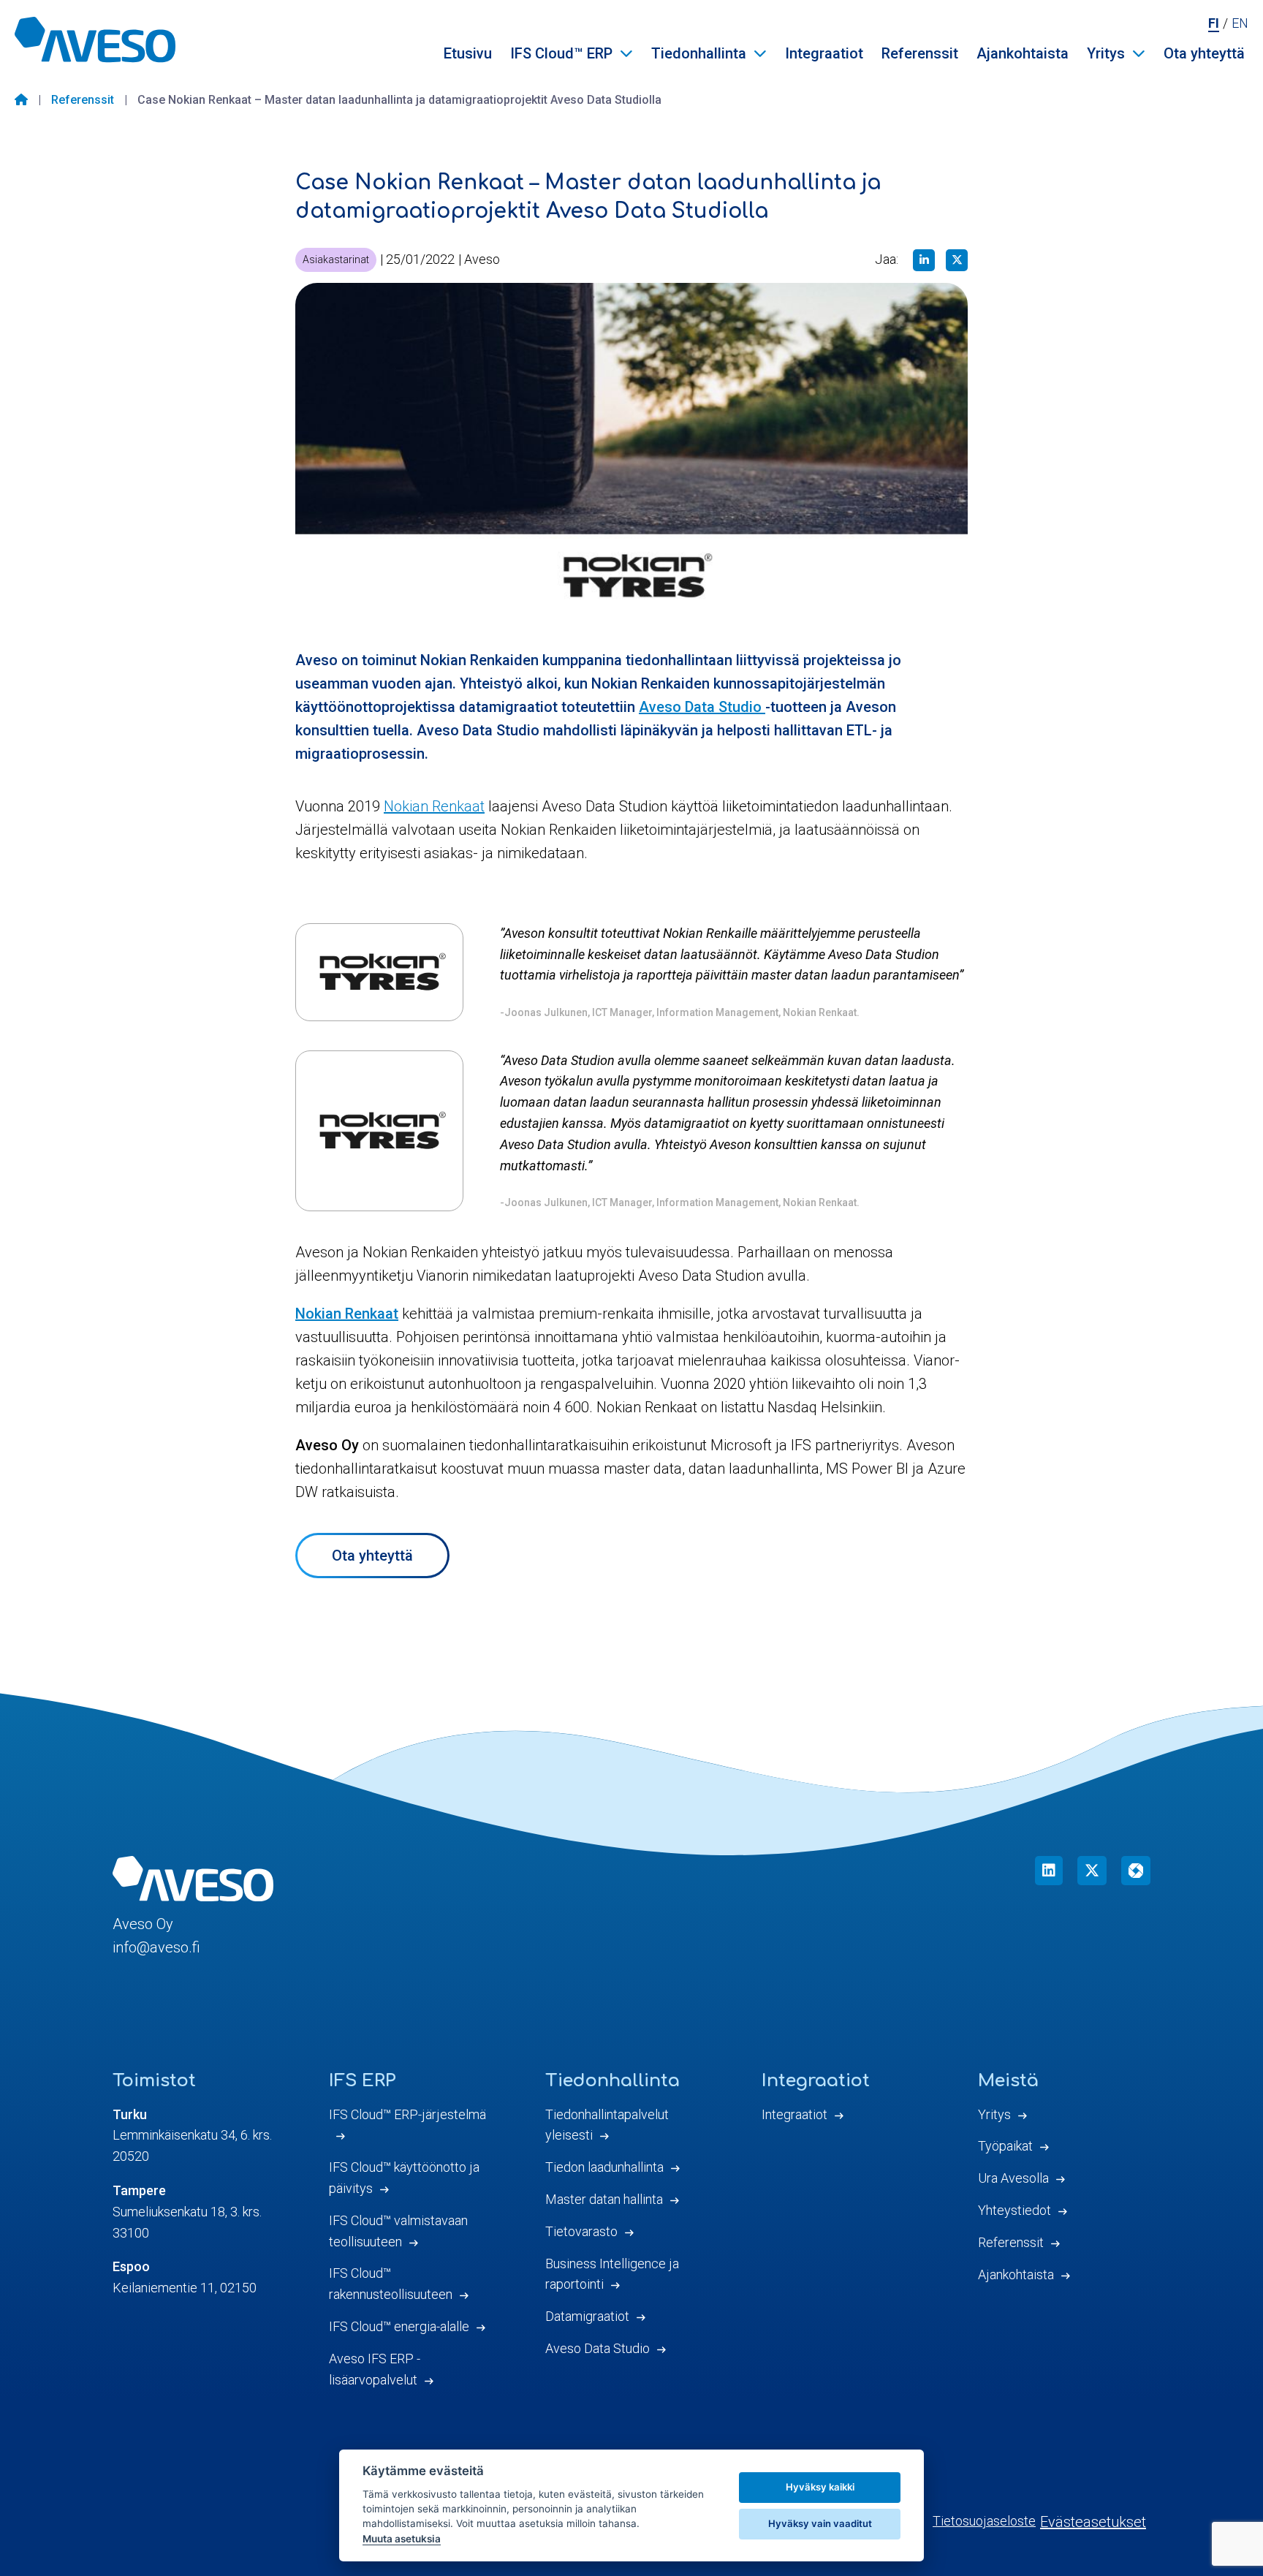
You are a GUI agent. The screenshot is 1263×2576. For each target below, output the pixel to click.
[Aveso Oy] (95, 39)
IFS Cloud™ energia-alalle (399, 2326)
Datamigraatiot (587, 2316)
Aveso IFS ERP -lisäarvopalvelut (375, 2369)
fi (1214, 23)
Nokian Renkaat (434, 806)
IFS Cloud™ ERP (561, 53)
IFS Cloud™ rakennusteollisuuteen (391, 2284)
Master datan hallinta (604, 2199)
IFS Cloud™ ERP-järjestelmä (407, 2114)
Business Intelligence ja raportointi (612, 2274)
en (1240, 23)
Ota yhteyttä (1204, 53)
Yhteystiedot (1014, 2210)
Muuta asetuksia (402, 2539)
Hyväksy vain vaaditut (820, 2523)
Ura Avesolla (1013, 2178)
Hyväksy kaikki (820, 2487)
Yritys (1106, 53)
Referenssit (920, 53)
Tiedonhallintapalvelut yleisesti (607, 2125)
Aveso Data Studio (702, 707)
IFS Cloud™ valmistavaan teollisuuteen (398, 2231)
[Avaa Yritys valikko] (1139, 53)
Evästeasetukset (1093, 2522)
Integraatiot (824, 53)
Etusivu (468, 53)
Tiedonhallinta (699, 53)
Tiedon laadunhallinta (604, 2167)
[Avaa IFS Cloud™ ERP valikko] (626, 53)
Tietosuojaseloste (984, 2521)
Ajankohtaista (1023, 53)
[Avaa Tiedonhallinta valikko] (760, 53)
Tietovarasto (581, 2231)
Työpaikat (1005, 2146)
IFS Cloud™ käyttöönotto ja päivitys (404, 2178)
